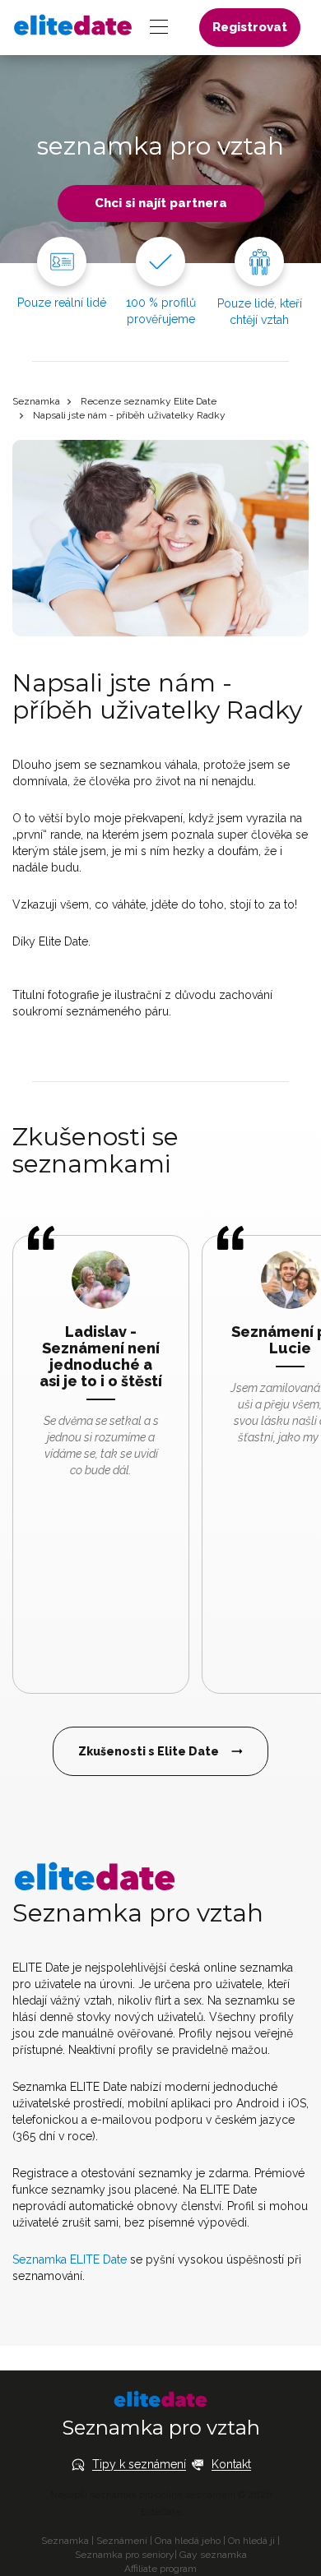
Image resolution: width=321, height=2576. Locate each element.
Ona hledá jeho (188, 2541)
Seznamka (36, 401)
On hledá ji (251, 2541)
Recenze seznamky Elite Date (149, 401)
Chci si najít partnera (161, 203)
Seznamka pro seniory (125, 2555)
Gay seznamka (213, 2555)
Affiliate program (160, 2569)
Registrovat (250, 27)
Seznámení (122, 2541)
